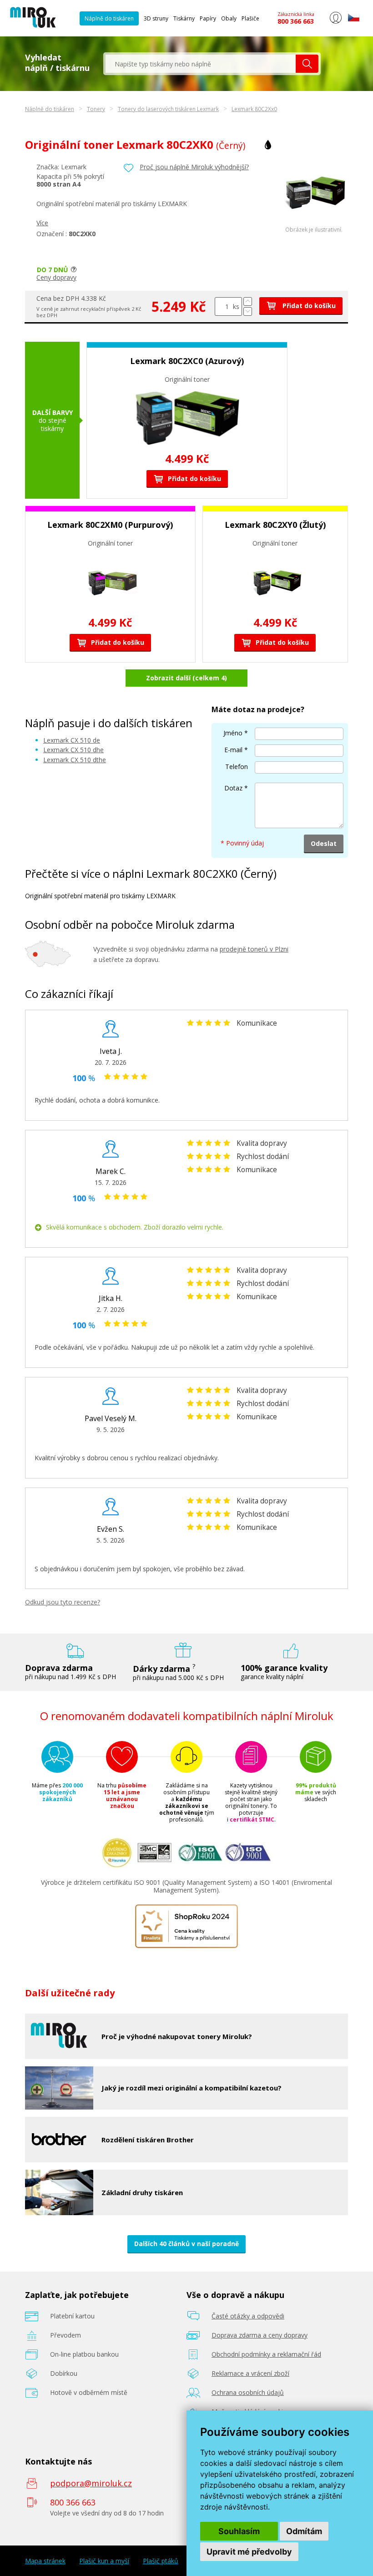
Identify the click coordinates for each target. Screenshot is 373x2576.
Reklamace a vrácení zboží (250, 2373)
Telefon (237, 767)
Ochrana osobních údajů (248, 2392)
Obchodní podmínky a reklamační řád (266, 2354)
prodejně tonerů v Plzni (254, 949)
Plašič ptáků (161, 2561)
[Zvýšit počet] (248, 301)
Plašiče (250, 18)
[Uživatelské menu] (335, 22)
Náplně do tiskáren (109, 18)
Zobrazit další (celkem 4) (186, 678)
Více (42, 223)
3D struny (156, 18)
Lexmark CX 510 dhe (73, 750)
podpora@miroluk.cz (91, 2483)
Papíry (208, 18)
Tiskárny (184, 18)
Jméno (233, 733)
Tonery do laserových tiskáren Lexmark (168, 109)
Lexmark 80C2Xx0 (254, 109)
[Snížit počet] (248, 311)
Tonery (96, 109)
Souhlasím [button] (239, 2531)
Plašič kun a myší (104, 2561)
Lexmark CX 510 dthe (75, 760)
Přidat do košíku (308, 306)
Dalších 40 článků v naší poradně (186, 2244)
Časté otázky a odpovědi (248, 2316)
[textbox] (201, 64)
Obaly (229, 18)
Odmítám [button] (304, 2531)
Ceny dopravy (56, 277)
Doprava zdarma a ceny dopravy (260, 2335)
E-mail (233, 750)
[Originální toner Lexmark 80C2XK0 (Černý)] (314, 224)
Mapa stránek (45, 2561)
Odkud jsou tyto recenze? (63, 1602)
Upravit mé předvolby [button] (249, 2552)
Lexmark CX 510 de (72, 740)
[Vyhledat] (307, 64)
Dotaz (233, 788)
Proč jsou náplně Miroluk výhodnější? (194, 167)
